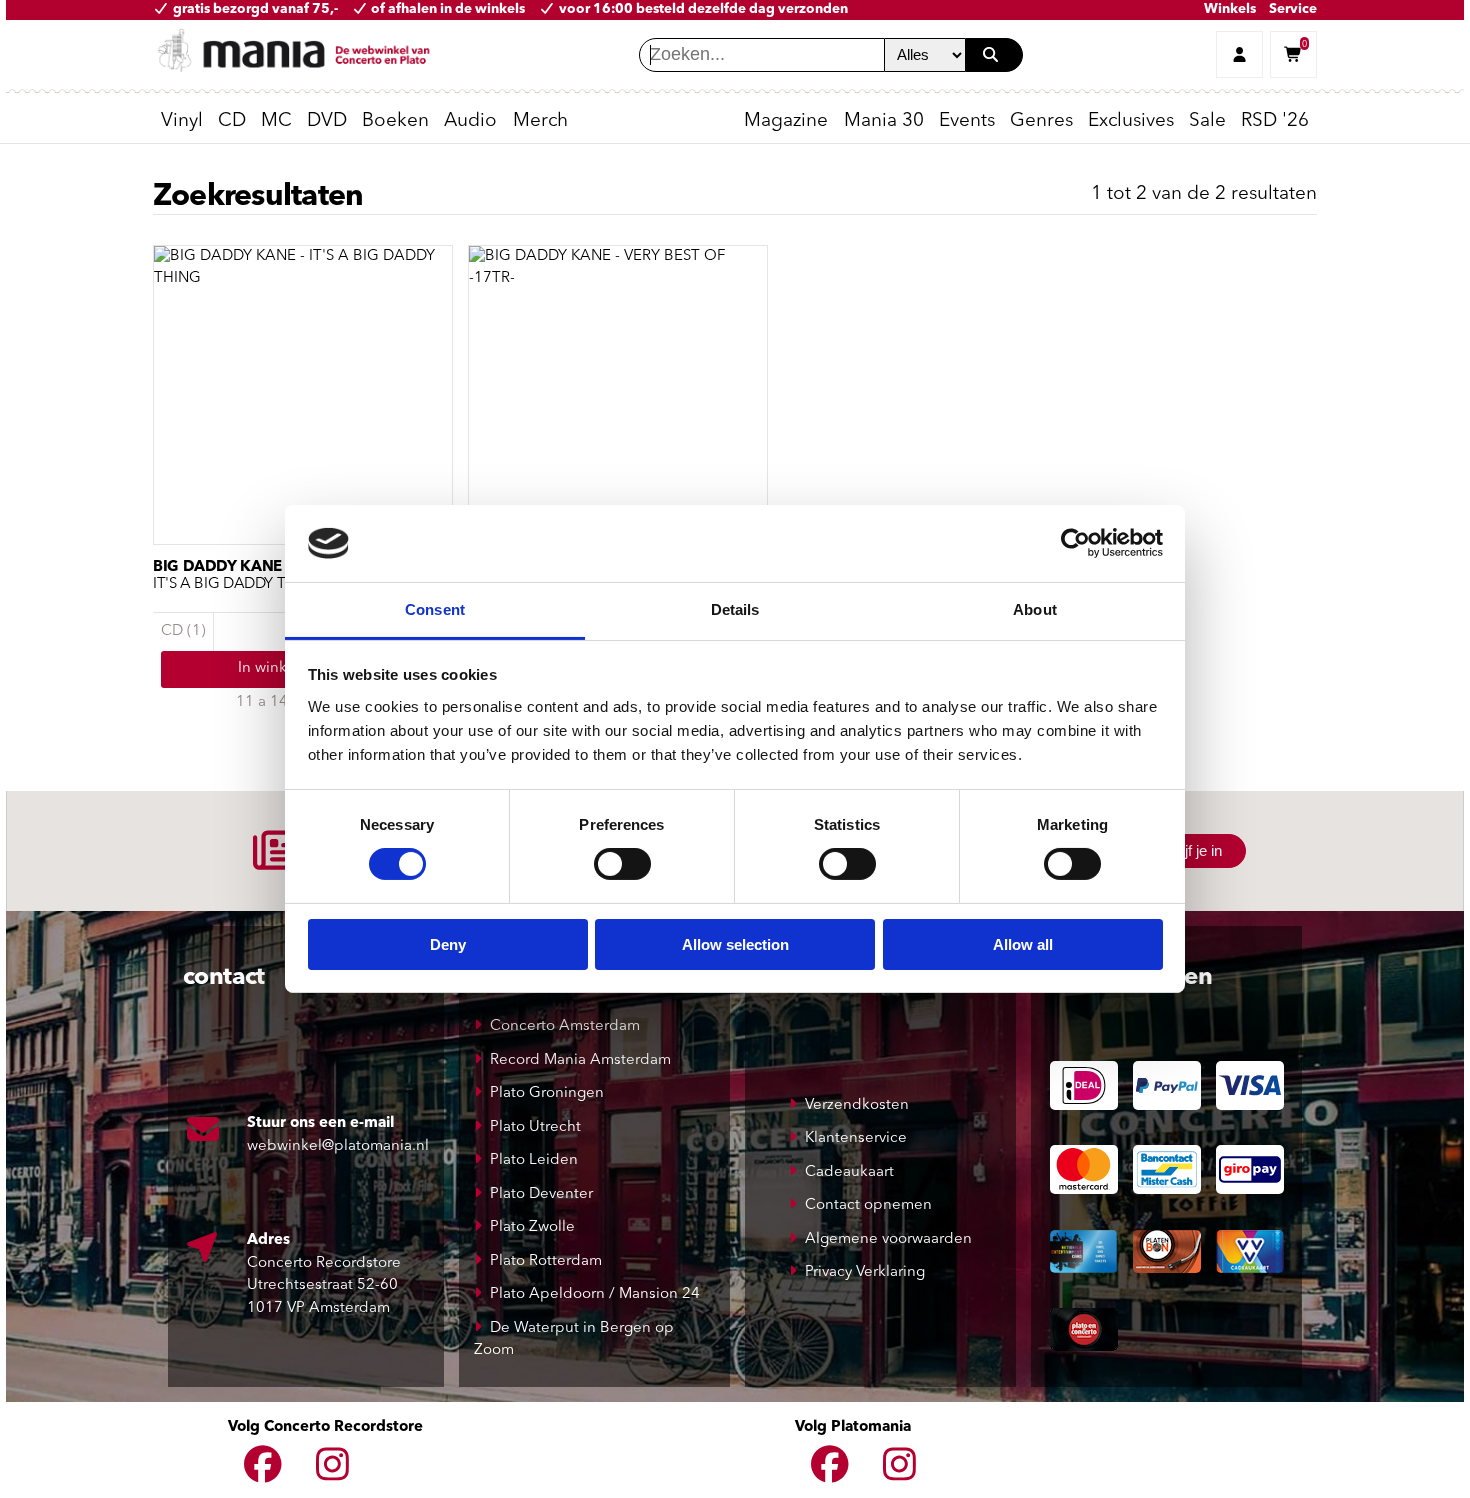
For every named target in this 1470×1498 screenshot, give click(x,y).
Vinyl (182, 121)
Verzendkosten (857, 1105)
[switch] (622, 864)
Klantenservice (856, 1138)
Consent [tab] (435, 609)
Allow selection (735, 944)
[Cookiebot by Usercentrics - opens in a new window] (1075, 543)
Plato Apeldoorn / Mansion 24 (595, 1294)
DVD (327, 121)
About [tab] (1035, 609)
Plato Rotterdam (546, 1261)
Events (967, 121)
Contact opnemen (868, 1205)
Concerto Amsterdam (565, 1026)
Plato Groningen (547, 1093)
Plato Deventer (541, 1194)
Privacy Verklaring (865, 1272)
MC (276, 121)
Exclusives (1131, 121)
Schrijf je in (1186, 850)
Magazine (786, 121)
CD (232, 121)
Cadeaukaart (849, 1172)
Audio (470, 121)
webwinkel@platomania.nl (338, 1146)
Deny (448, 944)
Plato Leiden (534, 1160)
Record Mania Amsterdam (580, 1060)
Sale (1207, 121)
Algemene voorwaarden (888, 1239)
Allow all (1023, 944)
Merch (540, 121)
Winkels (1230, 9)
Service (1293, 9)
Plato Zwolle (532, 1227)
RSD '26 (1275, 121)
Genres (1041, 121)
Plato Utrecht (535, 1127)
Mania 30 (884, 121)
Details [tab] (735, 609)
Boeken (395, 121)
